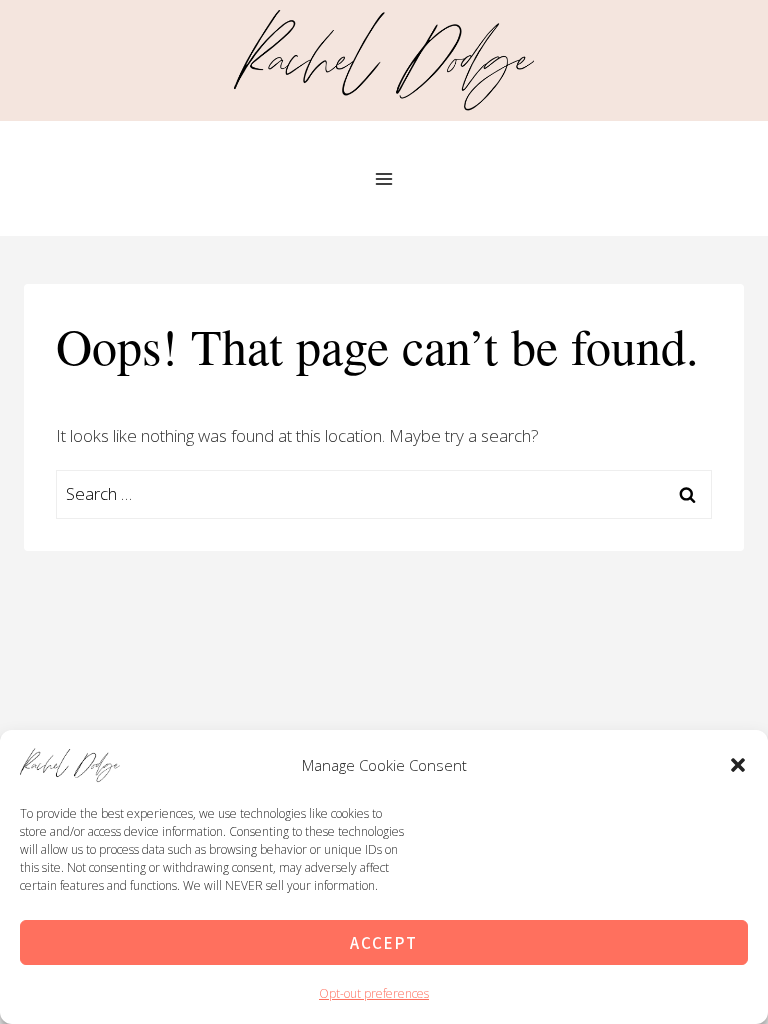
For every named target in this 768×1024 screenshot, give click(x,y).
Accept (384, 942)
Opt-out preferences (374, 993)
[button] (738, 765)
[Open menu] (384, 178)
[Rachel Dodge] (384, 60)
